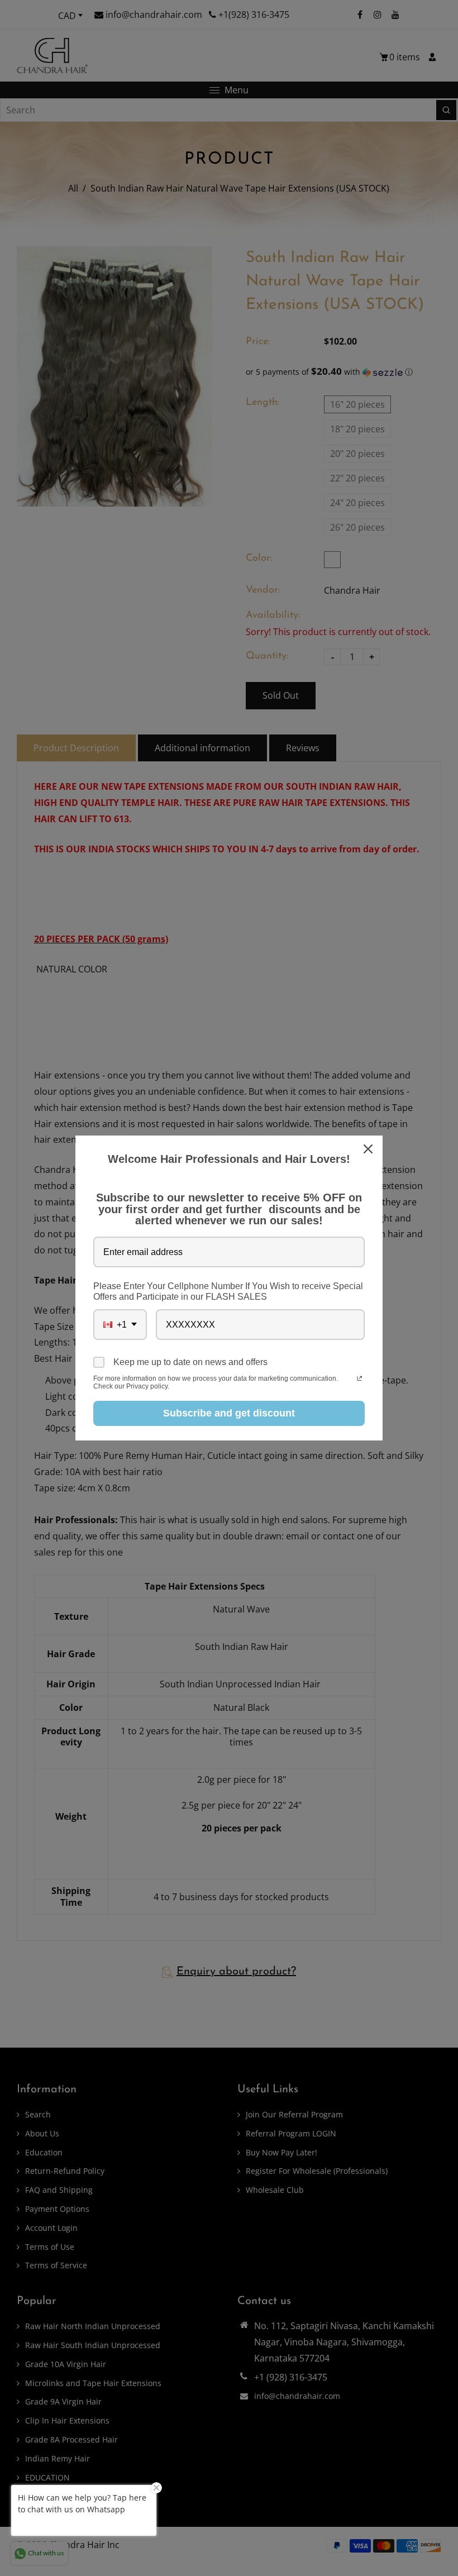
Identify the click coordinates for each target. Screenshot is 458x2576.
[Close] (369, 1149)
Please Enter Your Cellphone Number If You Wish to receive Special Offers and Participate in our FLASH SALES (228, 1291)
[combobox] (120, 1325)
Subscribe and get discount (229, 1413)
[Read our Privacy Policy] (359, 1380)
